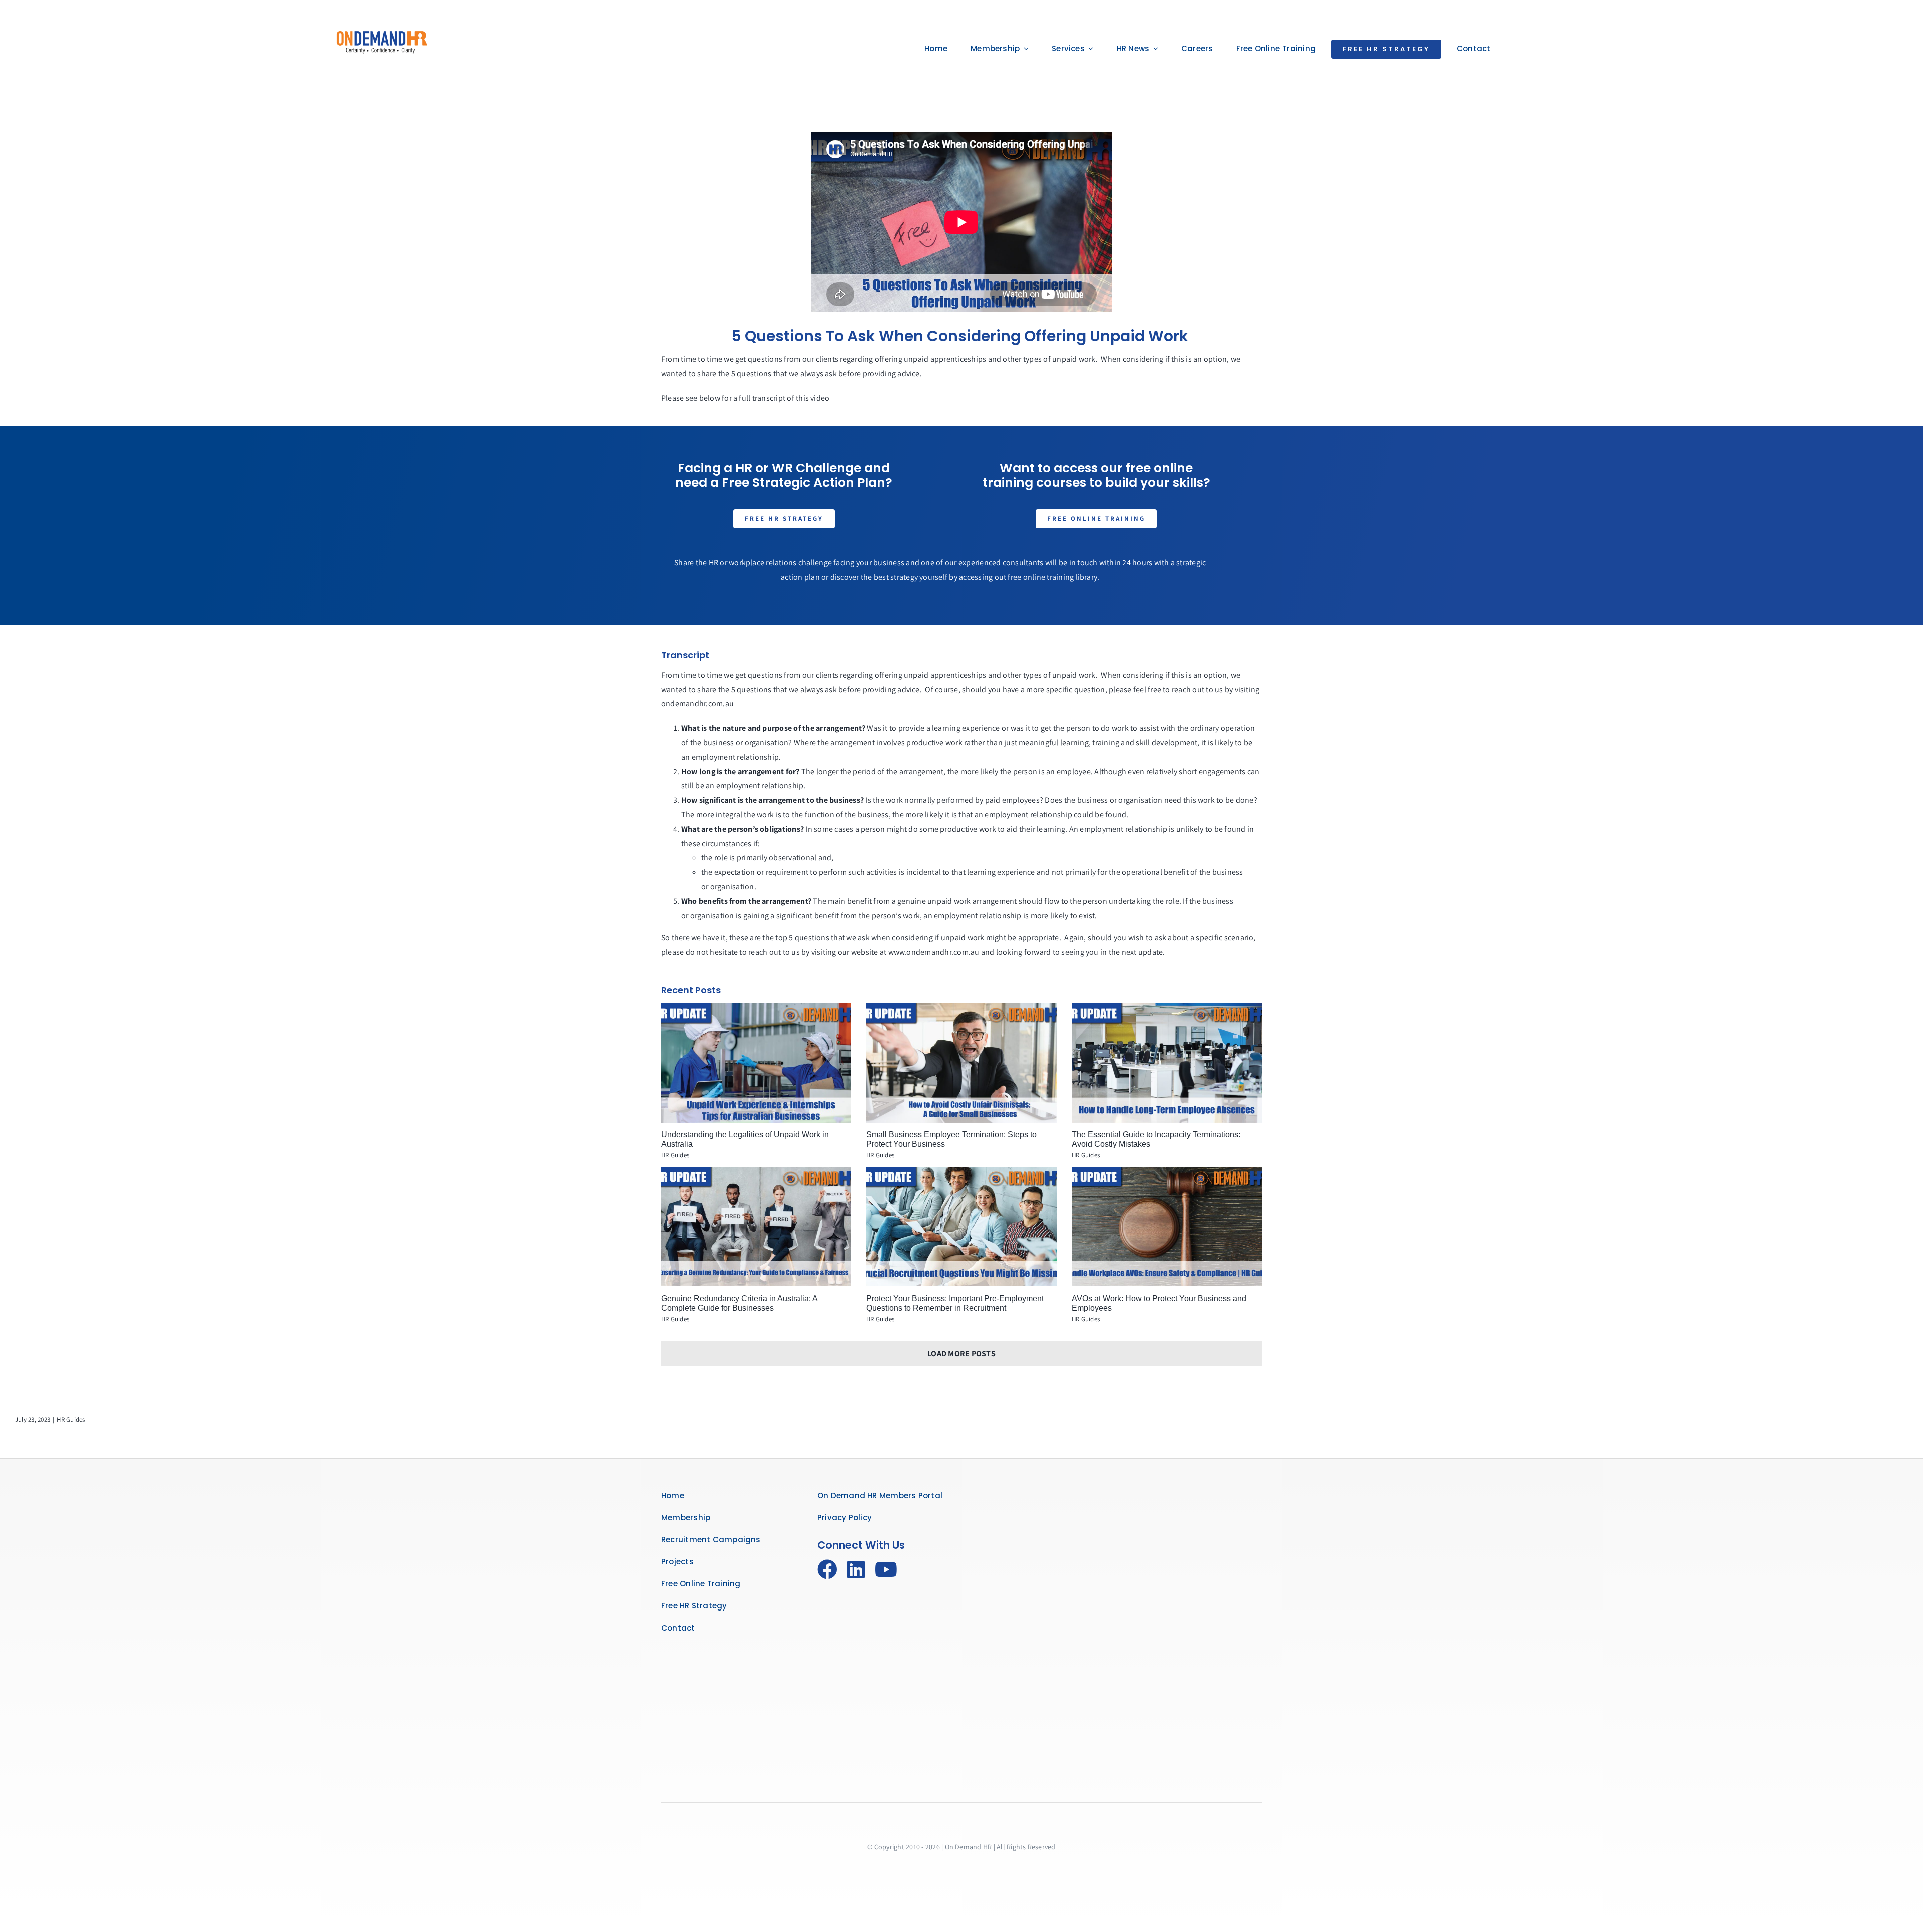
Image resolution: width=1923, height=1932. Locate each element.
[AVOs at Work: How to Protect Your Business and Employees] (1167, 1227)
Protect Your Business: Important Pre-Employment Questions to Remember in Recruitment (955, 1303)
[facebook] (827, 1569)
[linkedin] (856, 1569)
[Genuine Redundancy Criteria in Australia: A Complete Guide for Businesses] (756, 1227)
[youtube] (886, 1569)
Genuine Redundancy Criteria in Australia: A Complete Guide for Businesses (739, 1303)
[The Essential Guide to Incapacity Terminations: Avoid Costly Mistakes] (1167, 1063)
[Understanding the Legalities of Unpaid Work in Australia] (756, 1063)
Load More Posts (961, 1353)
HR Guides (675, 1155)
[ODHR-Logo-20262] (382, 27)
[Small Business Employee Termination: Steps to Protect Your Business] (961, 1063)
